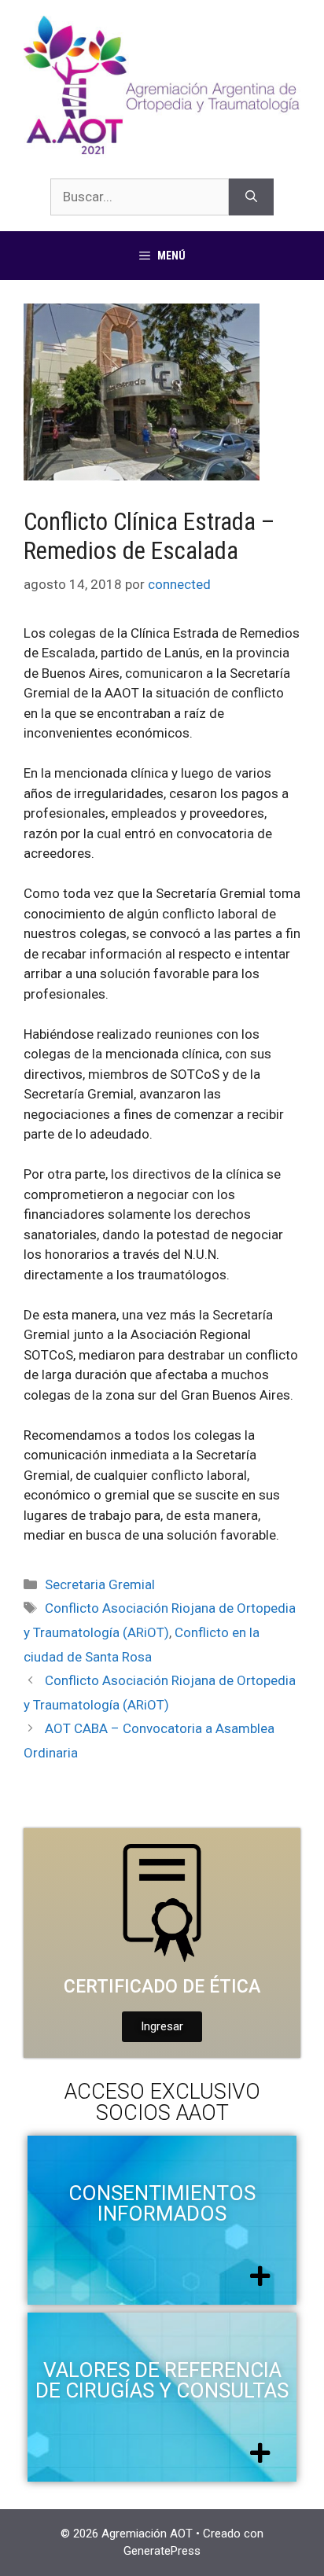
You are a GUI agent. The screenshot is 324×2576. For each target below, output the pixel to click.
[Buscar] (251, 197)
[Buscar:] (140, 197)
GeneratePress (162, 2551)
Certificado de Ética (162, 1987)
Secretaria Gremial (100, 1584)
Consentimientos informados (162, 2203)
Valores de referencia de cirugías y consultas (162, 2380)
